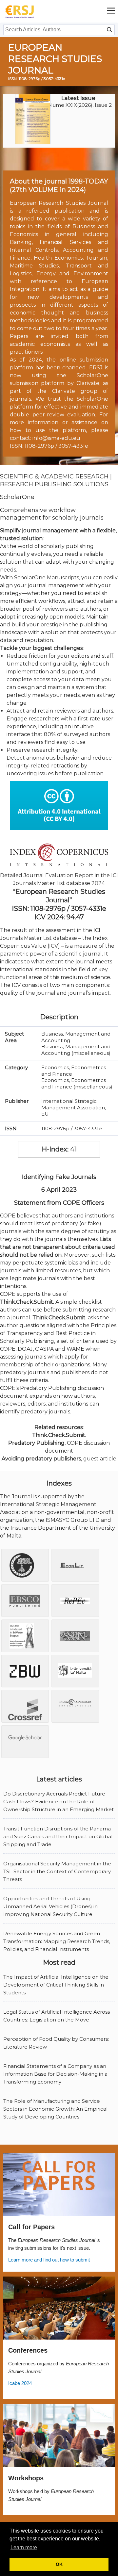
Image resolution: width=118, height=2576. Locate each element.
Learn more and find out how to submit (49, 2260)
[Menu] (111, 11)
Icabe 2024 (20, 2383)
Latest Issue (78, 98)
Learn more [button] (24, 2547)
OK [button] (59, 2564)
